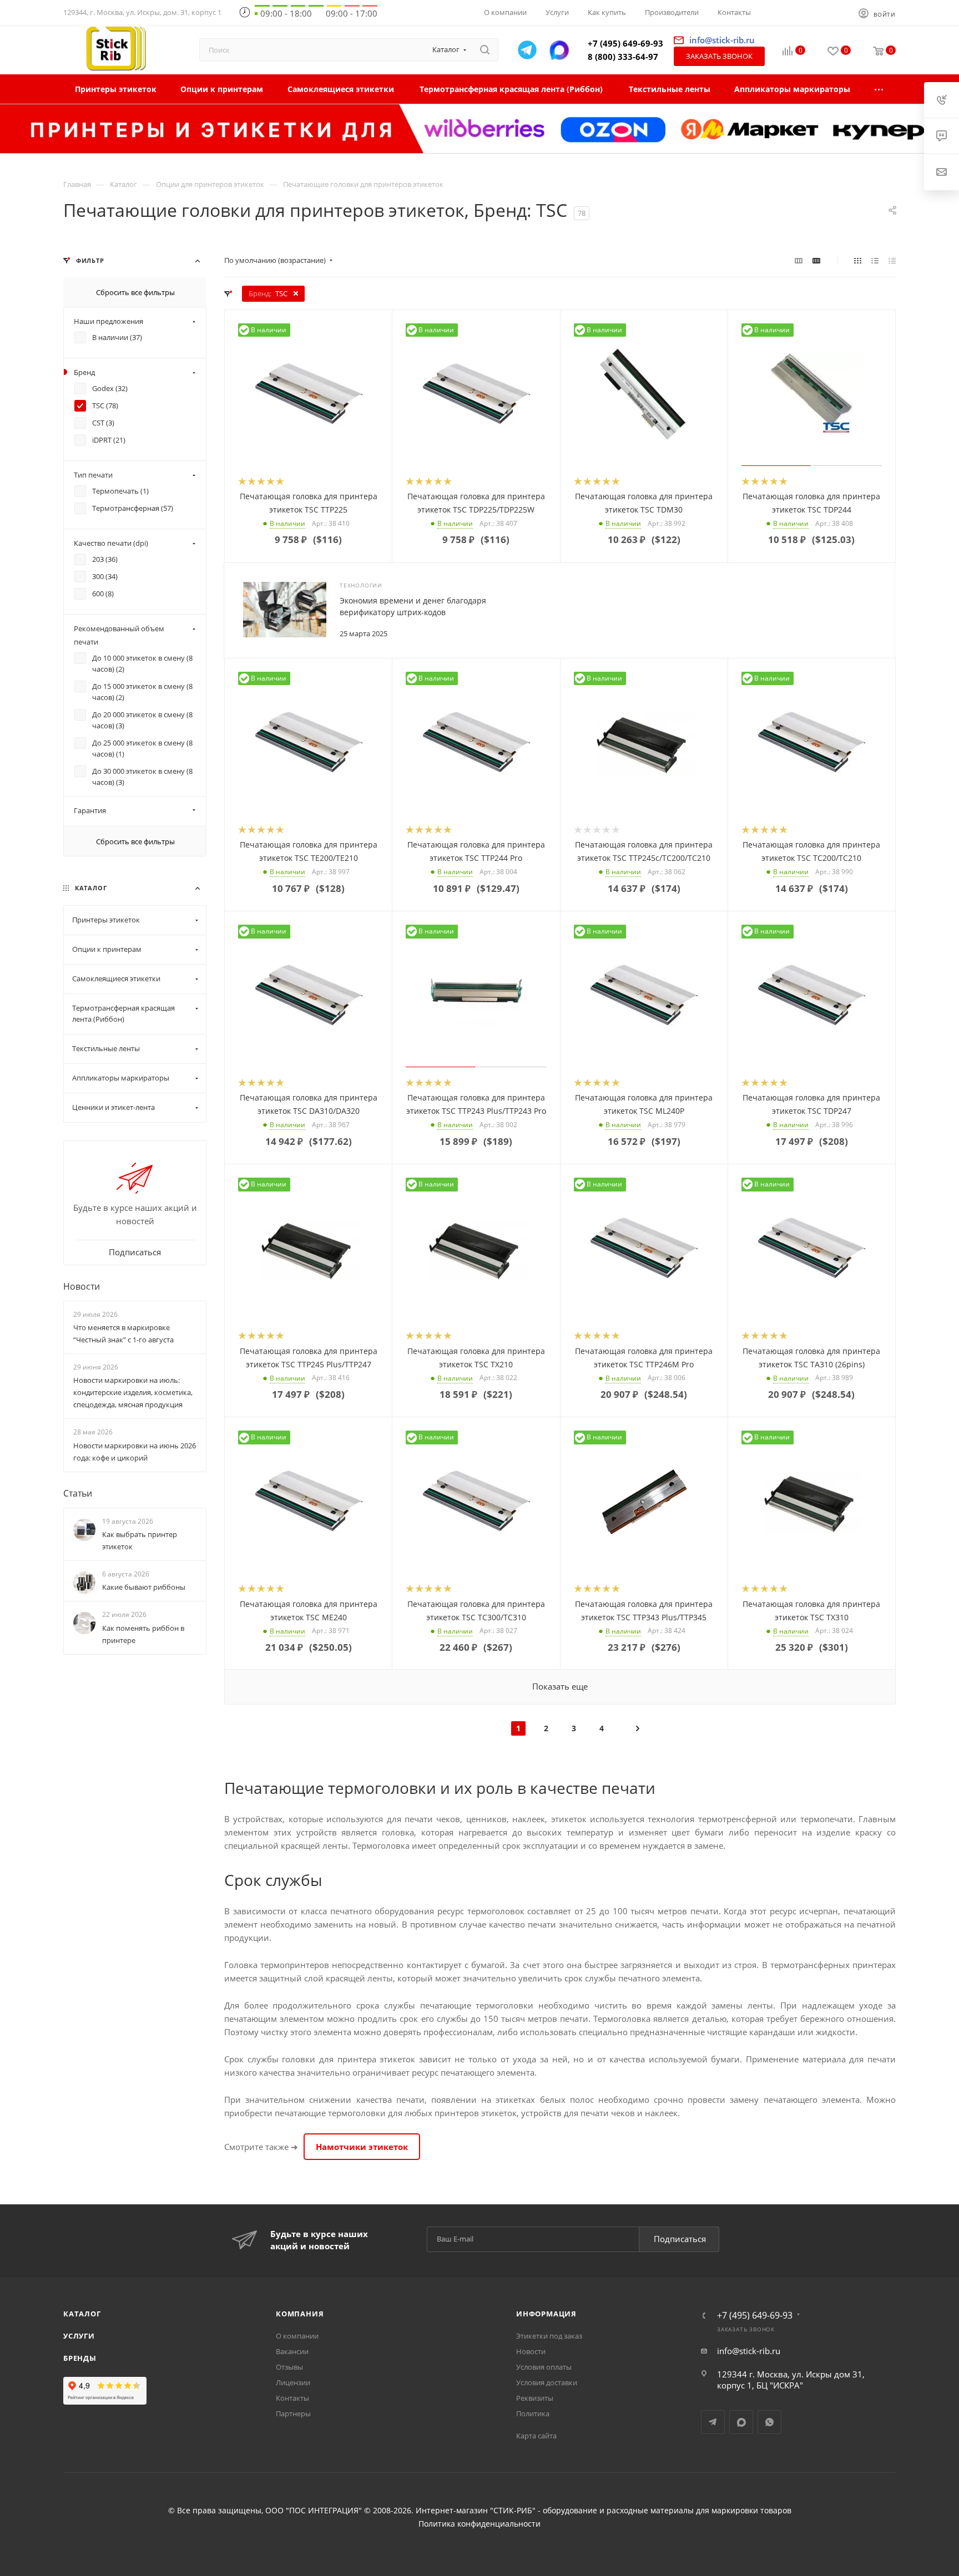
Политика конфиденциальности (479, 2524)
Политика (533, 2413)
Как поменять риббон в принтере (143, 1634)
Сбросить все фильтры (135, 292)
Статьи (78, 1493)
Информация (546, 2314)
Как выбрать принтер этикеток (140, 1540)
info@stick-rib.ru (749, 2351)
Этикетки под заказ (549, 2336)
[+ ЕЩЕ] (879, 89)
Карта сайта (536, 2436)
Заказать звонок (719, 56)
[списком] (875, 260)
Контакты (292, 2398)
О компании (297, 2336)
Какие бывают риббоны (144, 1587)
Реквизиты (535, 2398)
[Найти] (485, 50)
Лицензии (293, 2382)
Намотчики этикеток (362, 2147)
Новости (82, 1286)
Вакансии (292, 2351)
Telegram (713, 2422)
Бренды (80, 2358)
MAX (741, 2422)
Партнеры (293, 2413)
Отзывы (289, 2367)
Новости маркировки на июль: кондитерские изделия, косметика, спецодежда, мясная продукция (133, 1392)
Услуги (79, 2336)
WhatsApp (769, 2422)
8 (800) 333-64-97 (623, 57)
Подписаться (680, 2239)
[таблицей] (892, 260)
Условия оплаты (544, 2367)
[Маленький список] (799, 260)
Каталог (82, 2314)
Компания (300, 2314)
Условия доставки (547, 2382)
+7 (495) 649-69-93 (625, 43)
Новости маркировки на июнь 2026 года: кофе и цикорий (135, 1452)
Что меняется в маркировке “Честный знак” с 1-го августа (123, 1333)
